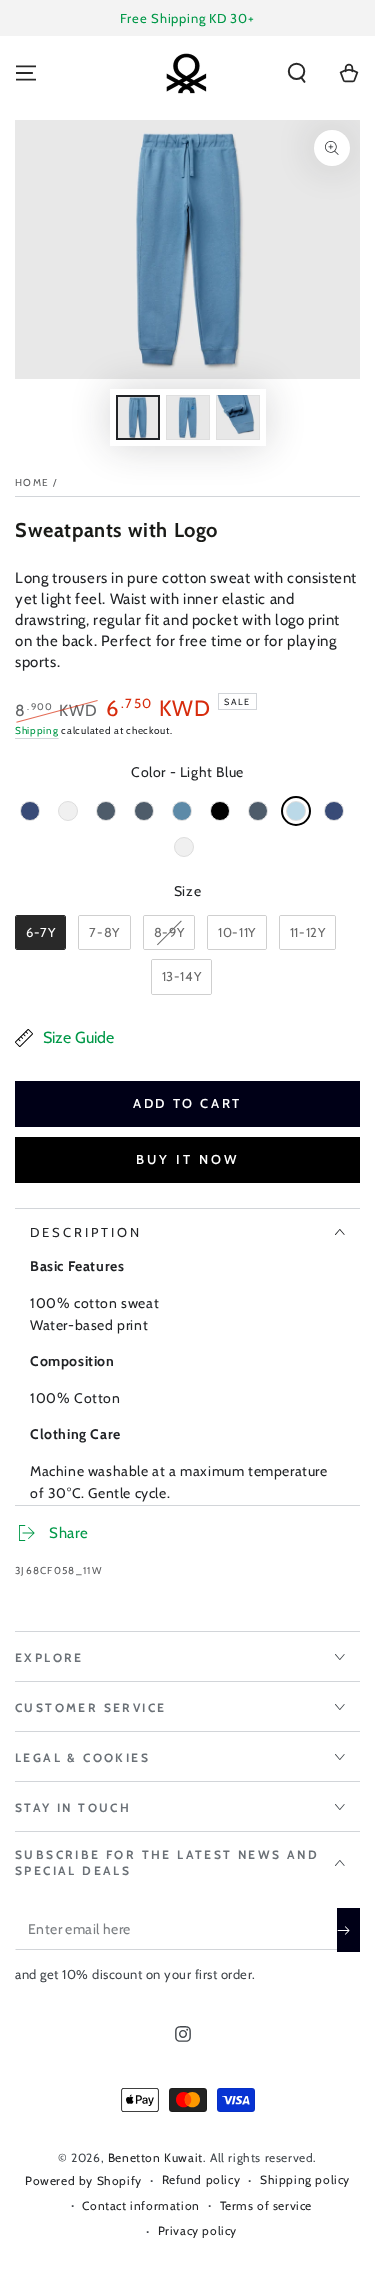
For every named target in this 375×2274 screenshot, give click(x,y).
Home (32, 482)
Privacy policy (197, 2230)
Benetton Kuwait (155, 2157)
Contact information (140, 2205)
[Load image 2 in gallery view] (188, 417)
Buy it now (187, 1159)
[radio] (30, 811)
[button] (297, 73)
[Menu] (26, 73)
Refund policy (201, 2179)
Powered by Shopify (83, 2180)
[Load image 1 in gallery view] (138, 417)
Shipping (37, 730)
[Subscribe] (348, 1930)
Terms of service (266, 2205)
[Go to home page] (186, 73)
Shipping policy (305, 2179)
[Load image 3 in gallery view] (238, 417)
